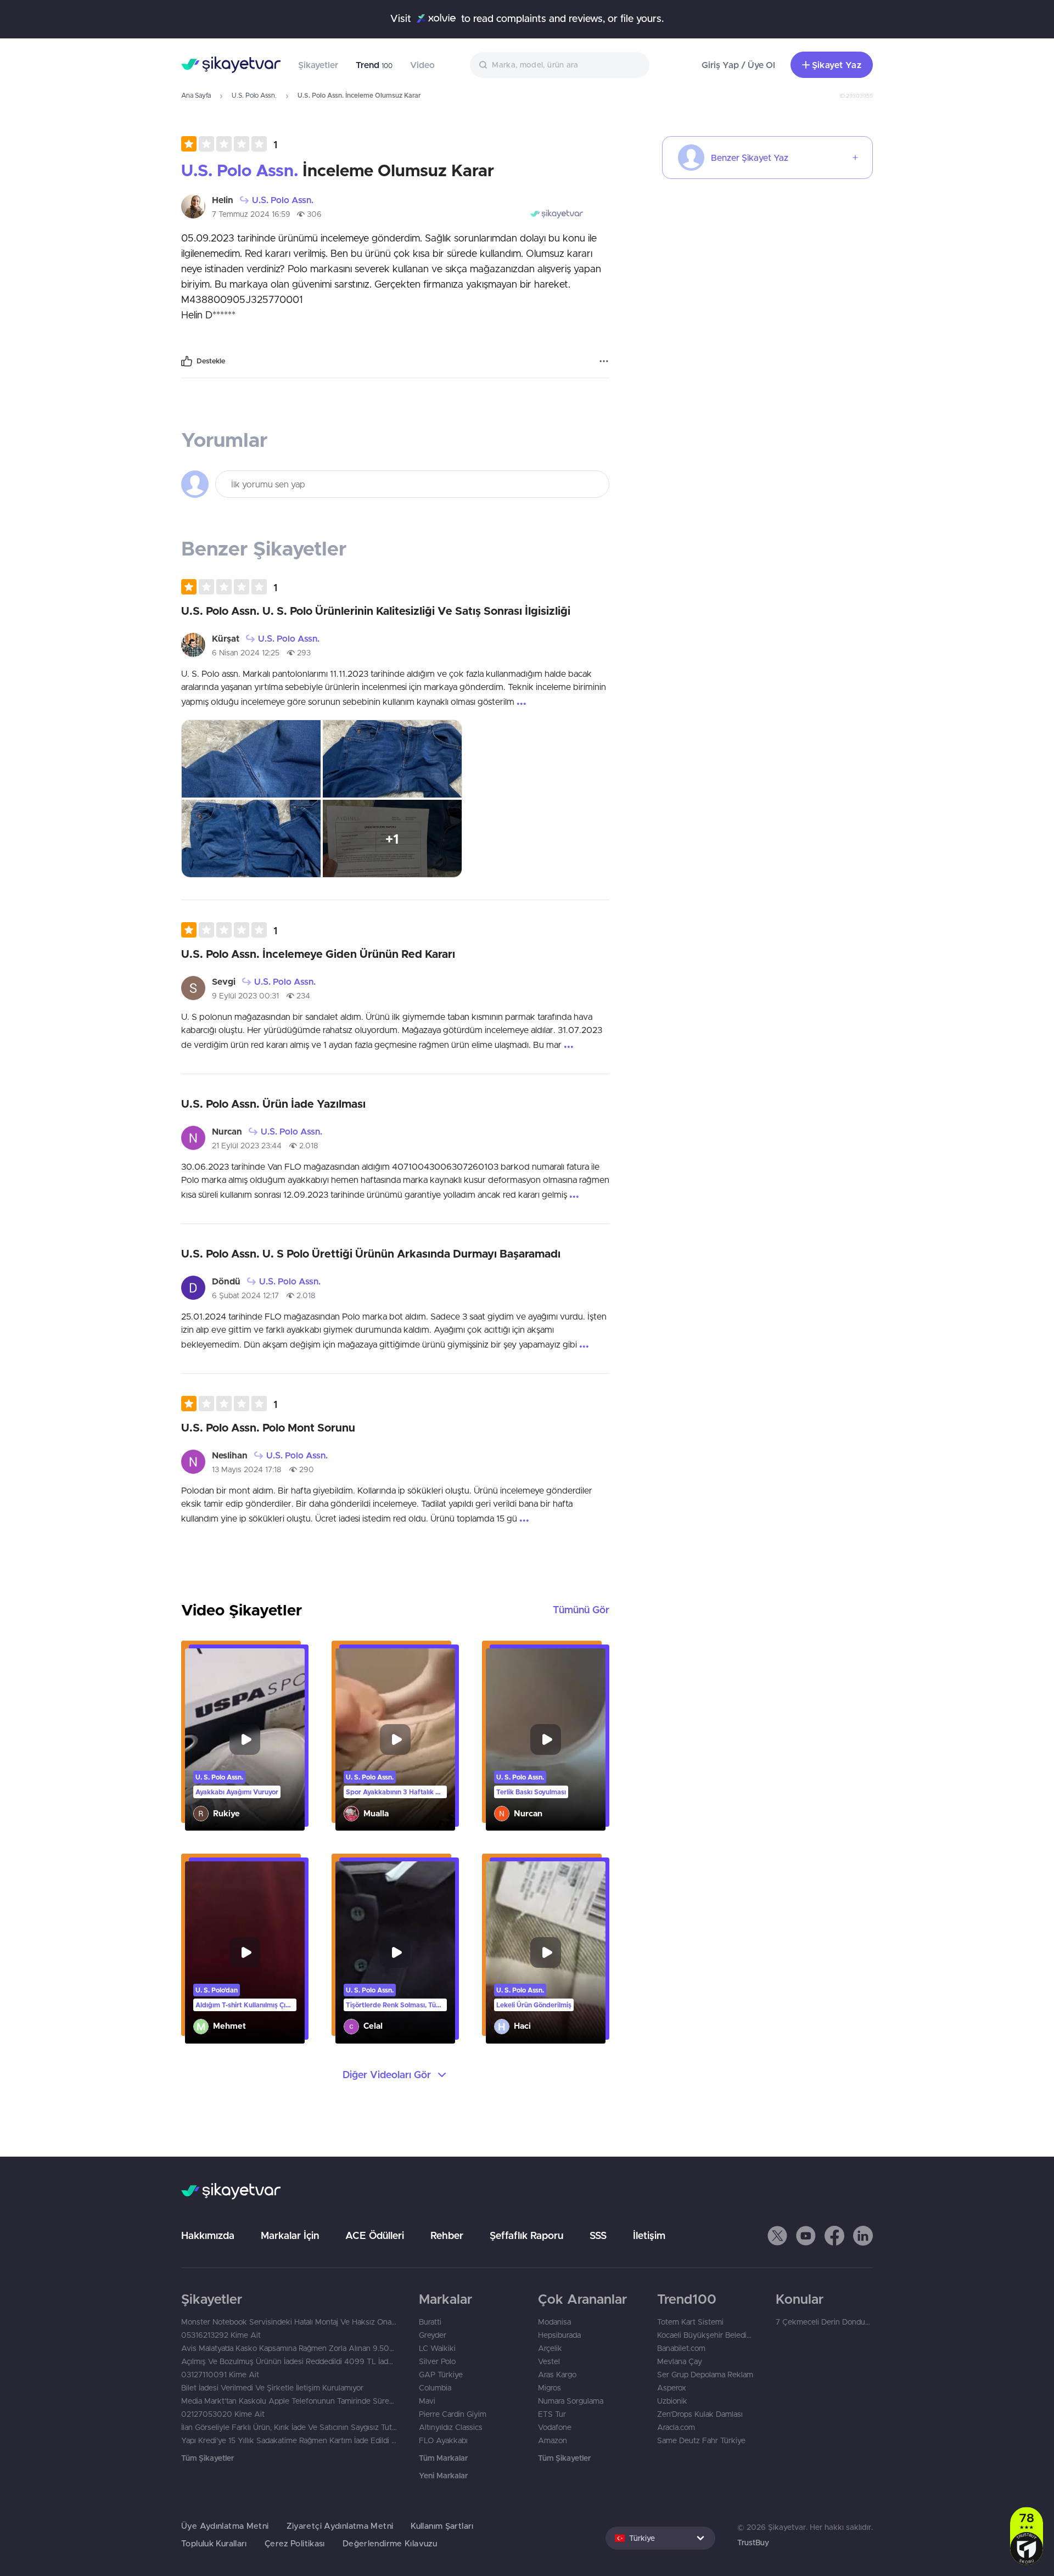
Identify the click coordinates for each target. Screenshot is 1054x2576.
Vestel (549, 2361)
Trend (374, 65)
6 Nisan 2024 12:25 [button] (246, 653)
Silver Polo (437, 2361)
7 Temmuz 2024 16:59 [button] (251, 214)
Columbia (435, 2388)
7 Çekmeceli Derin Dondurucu (824, 2322)
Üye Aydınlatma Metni (225, 2526)
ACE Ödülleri (375, 2235)
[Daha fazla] (604, 361)
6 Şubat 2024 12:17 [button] (245, 1295)
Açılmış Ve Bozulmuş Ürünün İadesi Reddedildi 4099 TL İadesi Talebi (289, 2361)
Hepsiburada (559, 2335)
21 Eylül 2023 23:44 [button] (247, 1146)
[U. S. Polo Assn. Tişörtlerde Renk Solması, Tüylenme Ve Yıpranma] (395, 1952)
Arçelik (550, 2348)
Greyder (433, 2335)
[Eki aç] (251, 759)
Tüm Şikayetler (208, 2458)
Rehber (447, 2235)
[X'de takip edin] (777, 2236)
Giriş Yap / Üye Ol (738, 65)
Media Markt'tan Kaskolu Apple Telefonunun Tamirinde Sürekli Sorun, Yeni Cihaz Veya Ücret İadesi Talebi (289, 2401)
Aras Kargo (557, 2375)
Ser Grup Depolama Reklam (705, 2375)
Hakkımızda (208, 2235)
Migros (550, 2388)
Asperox (672, 2388)
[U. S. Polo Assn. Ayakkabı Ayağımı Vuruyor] (245, 1739)
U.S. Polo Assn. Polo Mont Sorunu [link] (268, 1427)
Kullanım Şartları (442, 2526)
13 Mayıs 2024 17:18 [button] (247, 1469)
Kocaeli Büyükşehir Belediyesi (706, 2335)
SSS (598, 2235)
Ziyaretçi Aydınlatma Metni (340, 2526)
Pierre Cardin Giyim (453, 2414)
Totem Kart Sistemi (690, 2322)
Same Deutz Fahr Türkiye (701, 2440)
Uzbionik (672, 2401)
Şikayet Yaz (837, 65)
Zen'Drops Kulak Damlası (700, 2414)
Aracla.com (676, 2427)
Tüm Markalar (443, 2458)
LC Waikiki (437, 2348)
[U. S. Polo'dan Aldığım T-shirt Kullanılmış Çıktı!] (245, 1952)
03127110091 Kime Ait (220, 2375)
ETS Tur (552, 2414)
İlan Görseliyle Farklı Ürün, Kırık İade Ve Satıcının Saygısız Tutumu (289, 2427)
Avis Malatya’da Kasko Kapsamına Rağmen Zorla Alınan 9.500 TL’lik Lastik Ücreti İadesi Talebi (289, 2348)
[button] (229, 144)
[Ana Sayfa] (231, 65)
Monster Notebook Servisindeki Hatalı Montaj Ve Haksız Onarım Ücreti (289, 2322)
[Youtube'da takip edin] (806, 2236)
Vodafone (555, 2427)
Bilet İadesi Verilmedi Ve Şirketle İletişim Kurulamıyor (272, 2388)
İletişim (649, 2235)
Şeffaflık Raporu (526, 2235)
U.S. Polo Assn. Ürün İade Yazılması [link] (273, 1104)
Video (422, 65)
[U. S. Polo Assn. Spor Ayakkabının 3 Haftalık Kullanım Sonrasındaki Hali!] (395, 1739)
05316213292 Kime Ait (221, 2335)
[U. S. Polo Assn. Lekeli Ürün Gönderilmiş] (546, 1952)
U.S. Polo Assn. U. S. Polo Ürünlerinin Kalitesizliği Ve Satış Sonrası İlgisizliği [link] (376, 611)
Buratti (430, 2322)
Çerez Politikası (295, 2543)
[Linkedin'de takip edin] (863, 2236)
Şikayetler (318, 65)
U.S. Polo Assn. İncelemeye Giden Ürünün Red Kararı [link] (318, 954)
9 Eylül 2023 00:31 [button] (245, 996)
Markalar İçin (290, 2235)
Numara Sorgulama (571, 2401)
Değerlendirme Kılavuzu (390, 2543)
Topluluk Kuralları (214, 2543)
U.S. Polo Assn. (254, 95)
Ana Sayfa (196, 95)
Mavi (427, 2401)
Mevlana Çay (680, 2361)
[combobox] (560, 65)
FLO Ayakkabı (443, 2440)
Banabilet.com (681, 2348)
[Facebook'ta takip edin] (834, 2236)
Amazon (553, 2440)
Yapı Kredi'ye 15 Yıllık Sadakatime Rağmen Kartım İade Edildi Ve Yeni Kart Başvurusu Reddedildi (289, 2440)
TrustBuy (753, 2543)
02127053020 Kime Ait (223, 2414)
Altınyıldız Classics (451, 2427)
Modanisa (554, 2322)
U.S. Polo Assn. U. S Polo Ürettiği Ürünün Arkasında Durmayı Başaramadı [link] (371, 1253)
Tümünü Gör (581, 1610)
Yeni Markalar (443, 2476)
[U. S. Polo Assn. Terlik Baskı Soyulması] (546, 1739)
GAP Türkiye (441, 2375)
